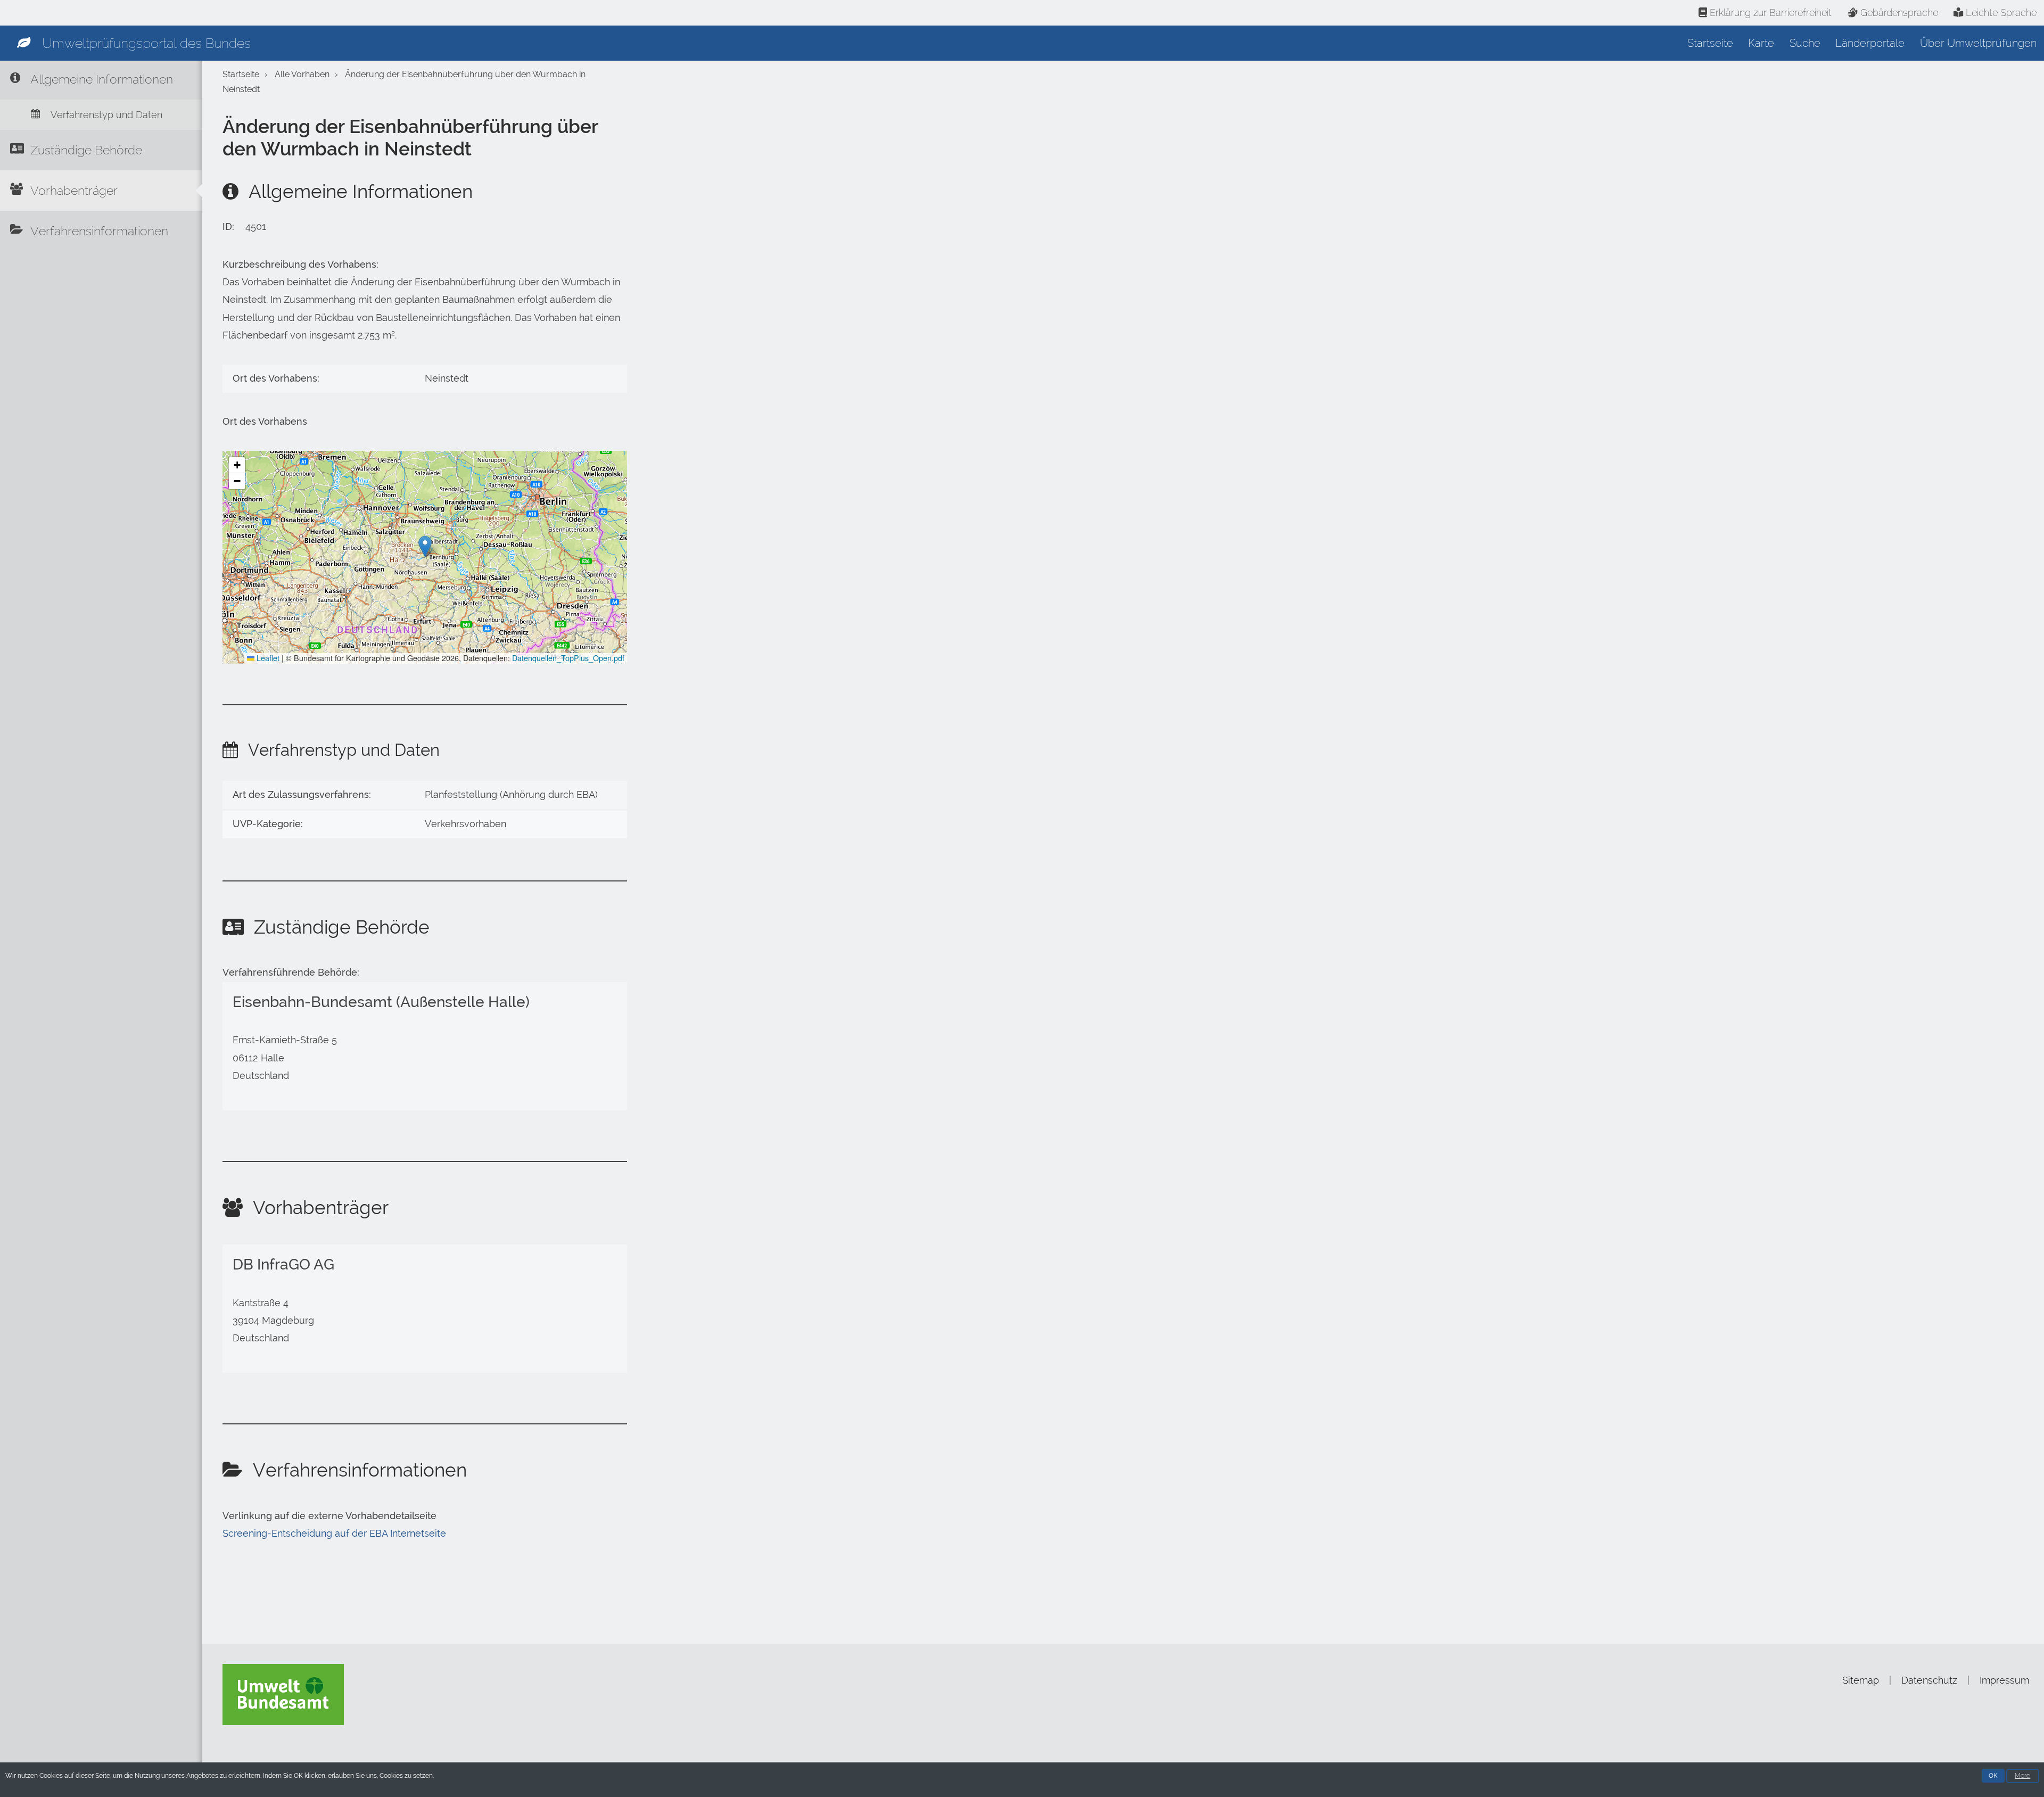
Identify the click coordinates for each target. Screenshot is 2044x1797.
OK (1993, 1776)
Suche (1805, 43)
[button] (425, 546)
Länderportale (1870, 43)
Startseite (1710, 43)
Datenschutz (1929, 1680)
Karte (1761, 43)
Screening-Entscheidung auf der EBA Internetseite (334, 1534)
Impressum (2004, 1680)
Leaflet (267, 658)
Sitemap (1861, 1680)
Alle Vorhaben (302, 74)
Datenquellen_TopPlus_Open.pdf (568, 658)
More (2022, 1776)
